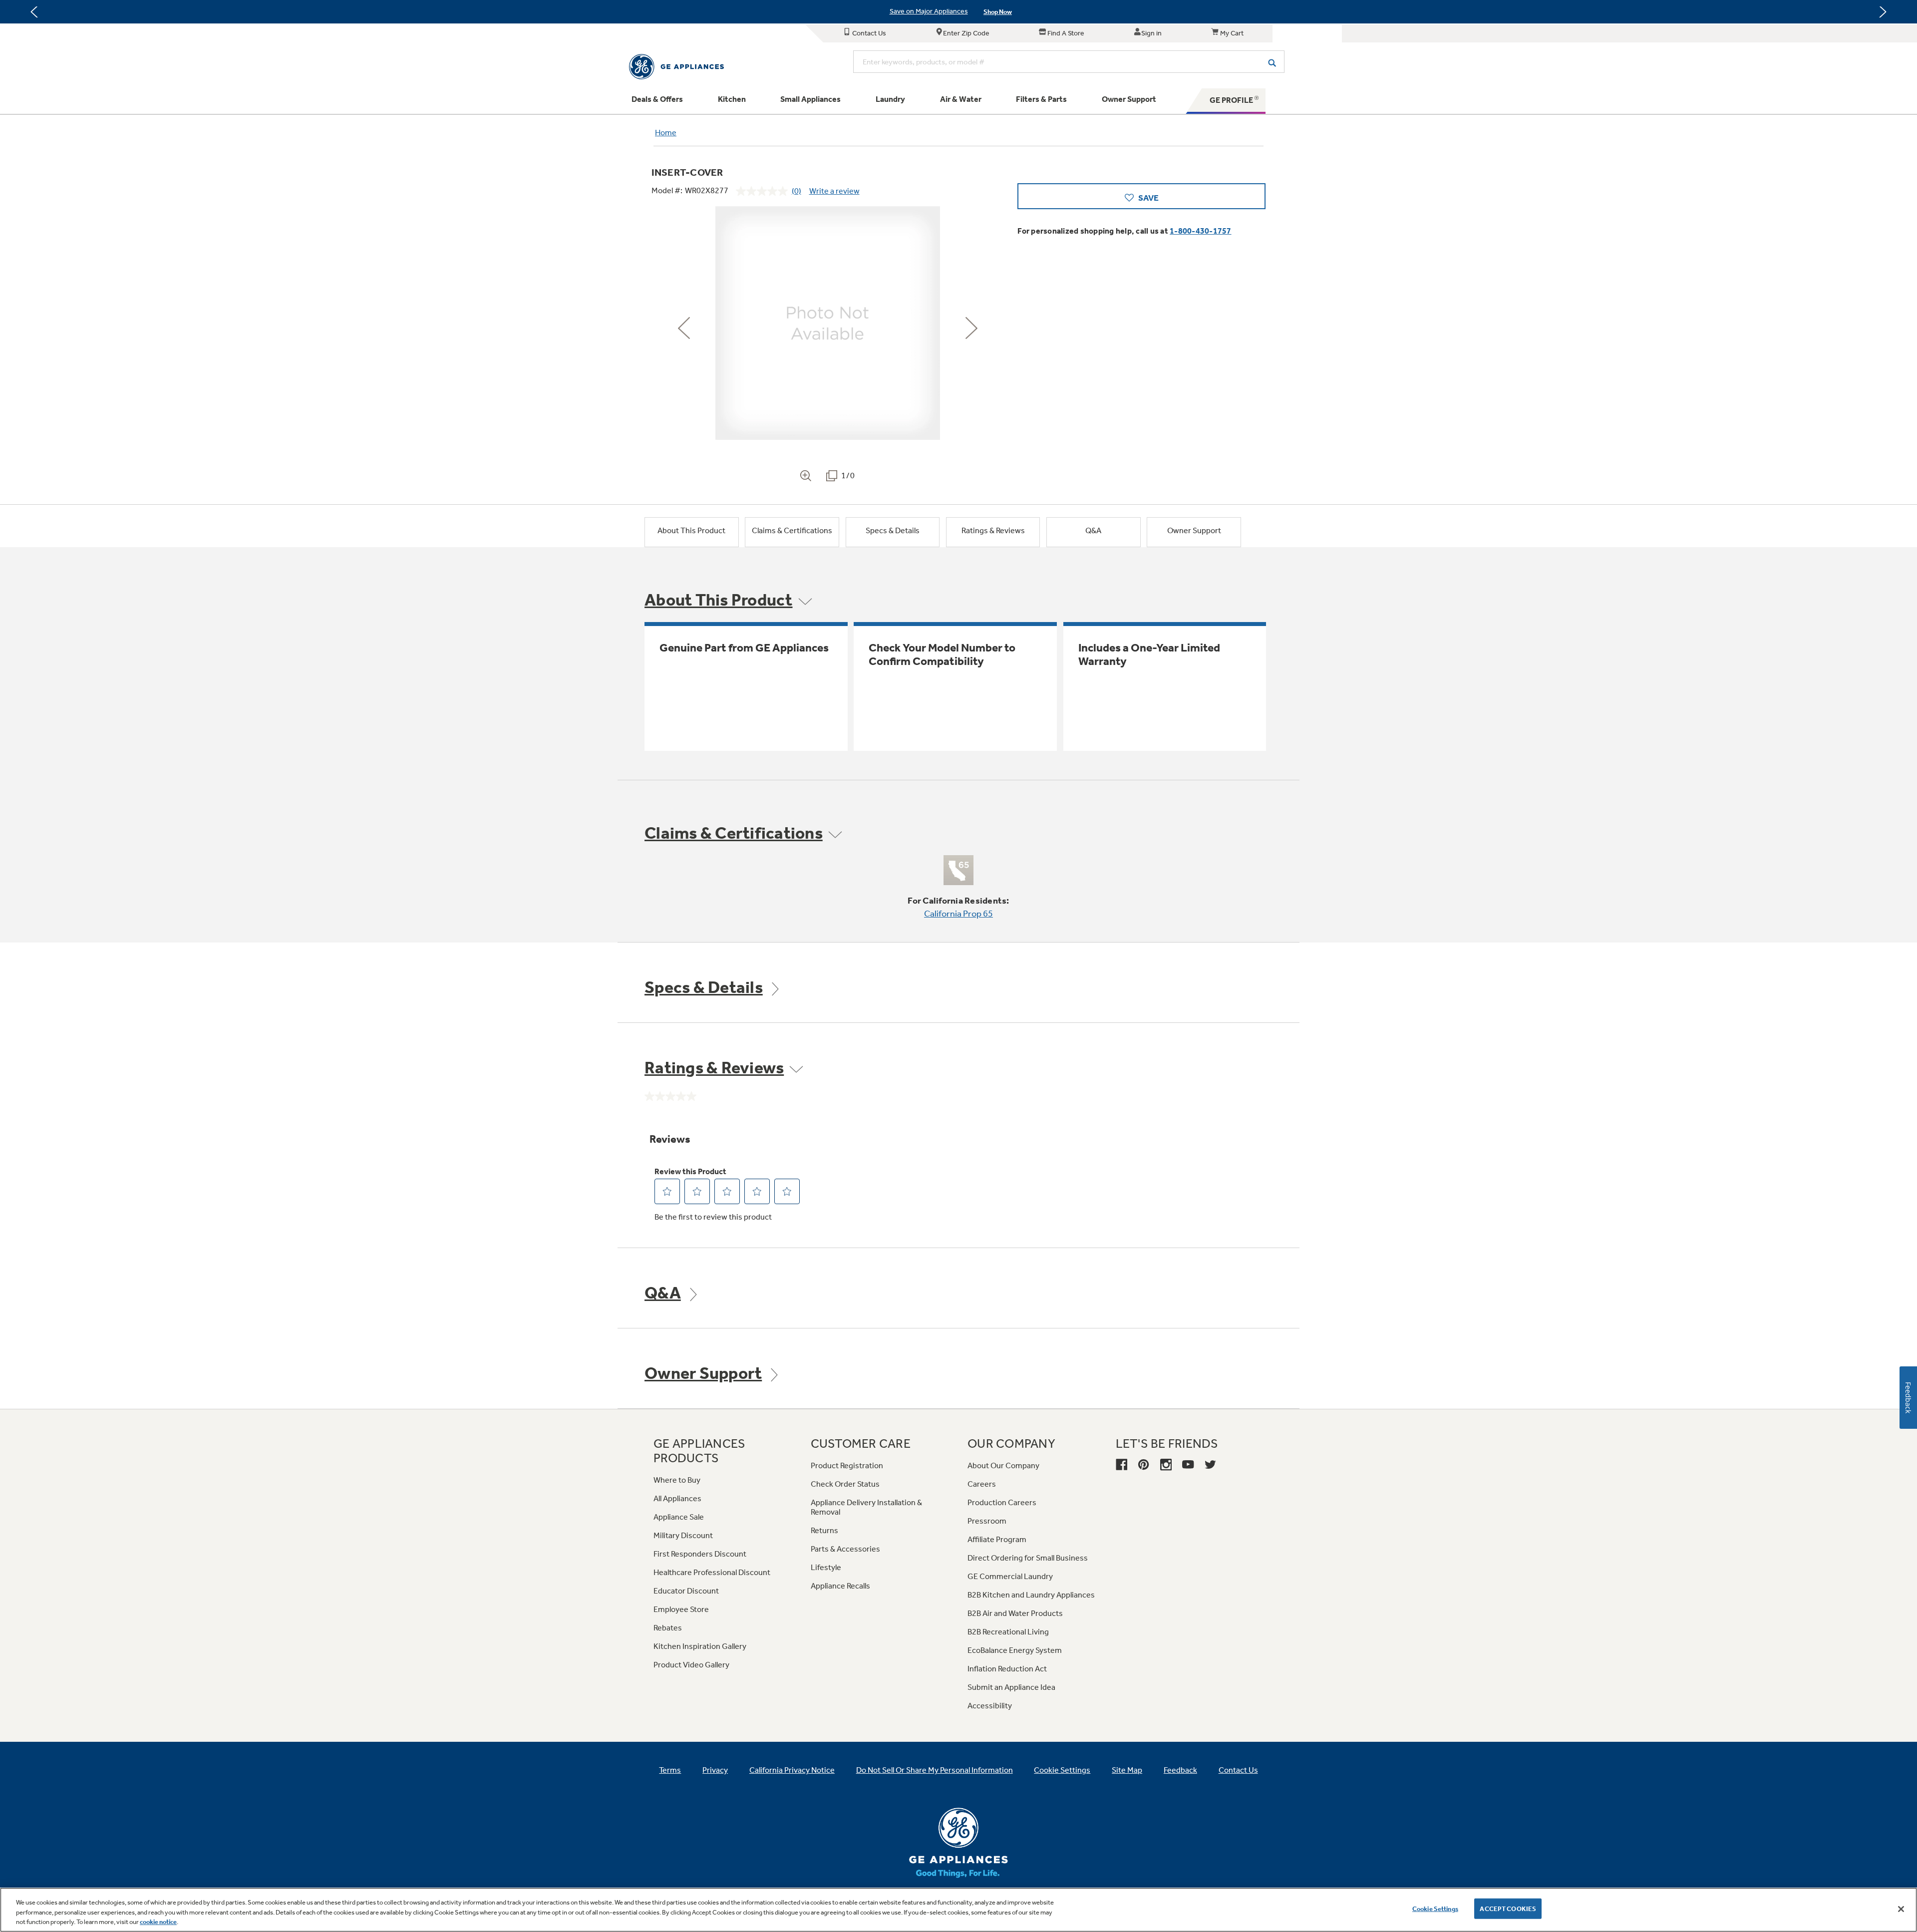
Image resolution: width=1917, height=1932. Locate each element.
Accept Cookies (1508, 1908)
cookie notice (158, 1922)
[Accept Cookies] (1901, 1909)
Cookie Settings (1435, 1908)
